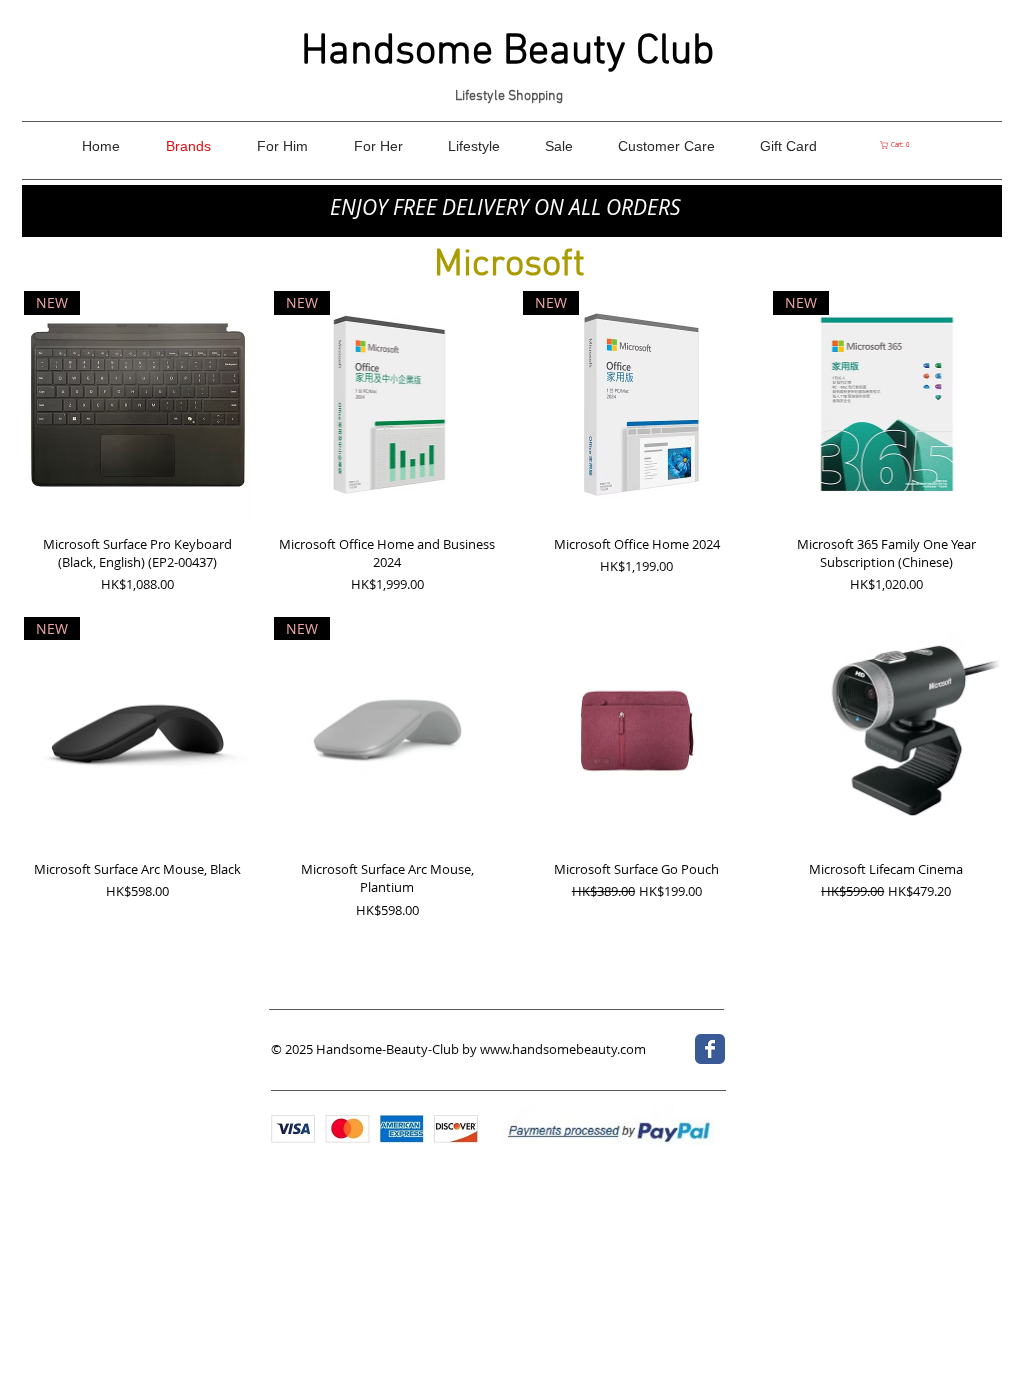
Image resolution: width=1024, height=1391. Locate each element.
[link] (896, 145)
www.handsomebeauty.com (563, 1049)
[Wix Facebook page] (710, 1049)
